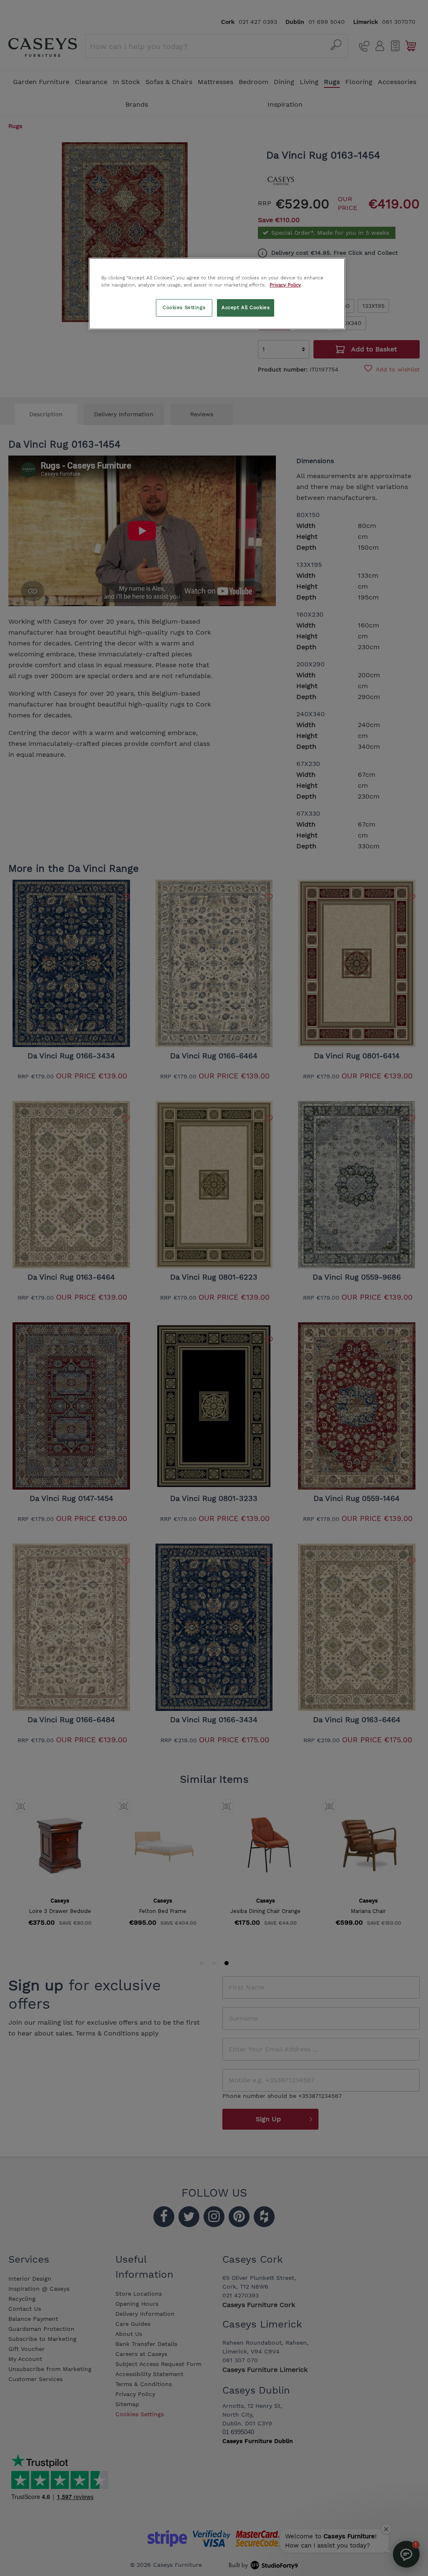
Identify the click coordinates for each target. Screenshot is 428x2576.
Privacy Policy (285, 285)
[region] (217, 294)
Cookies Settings (184, 307)
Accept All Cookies (246, 307)
